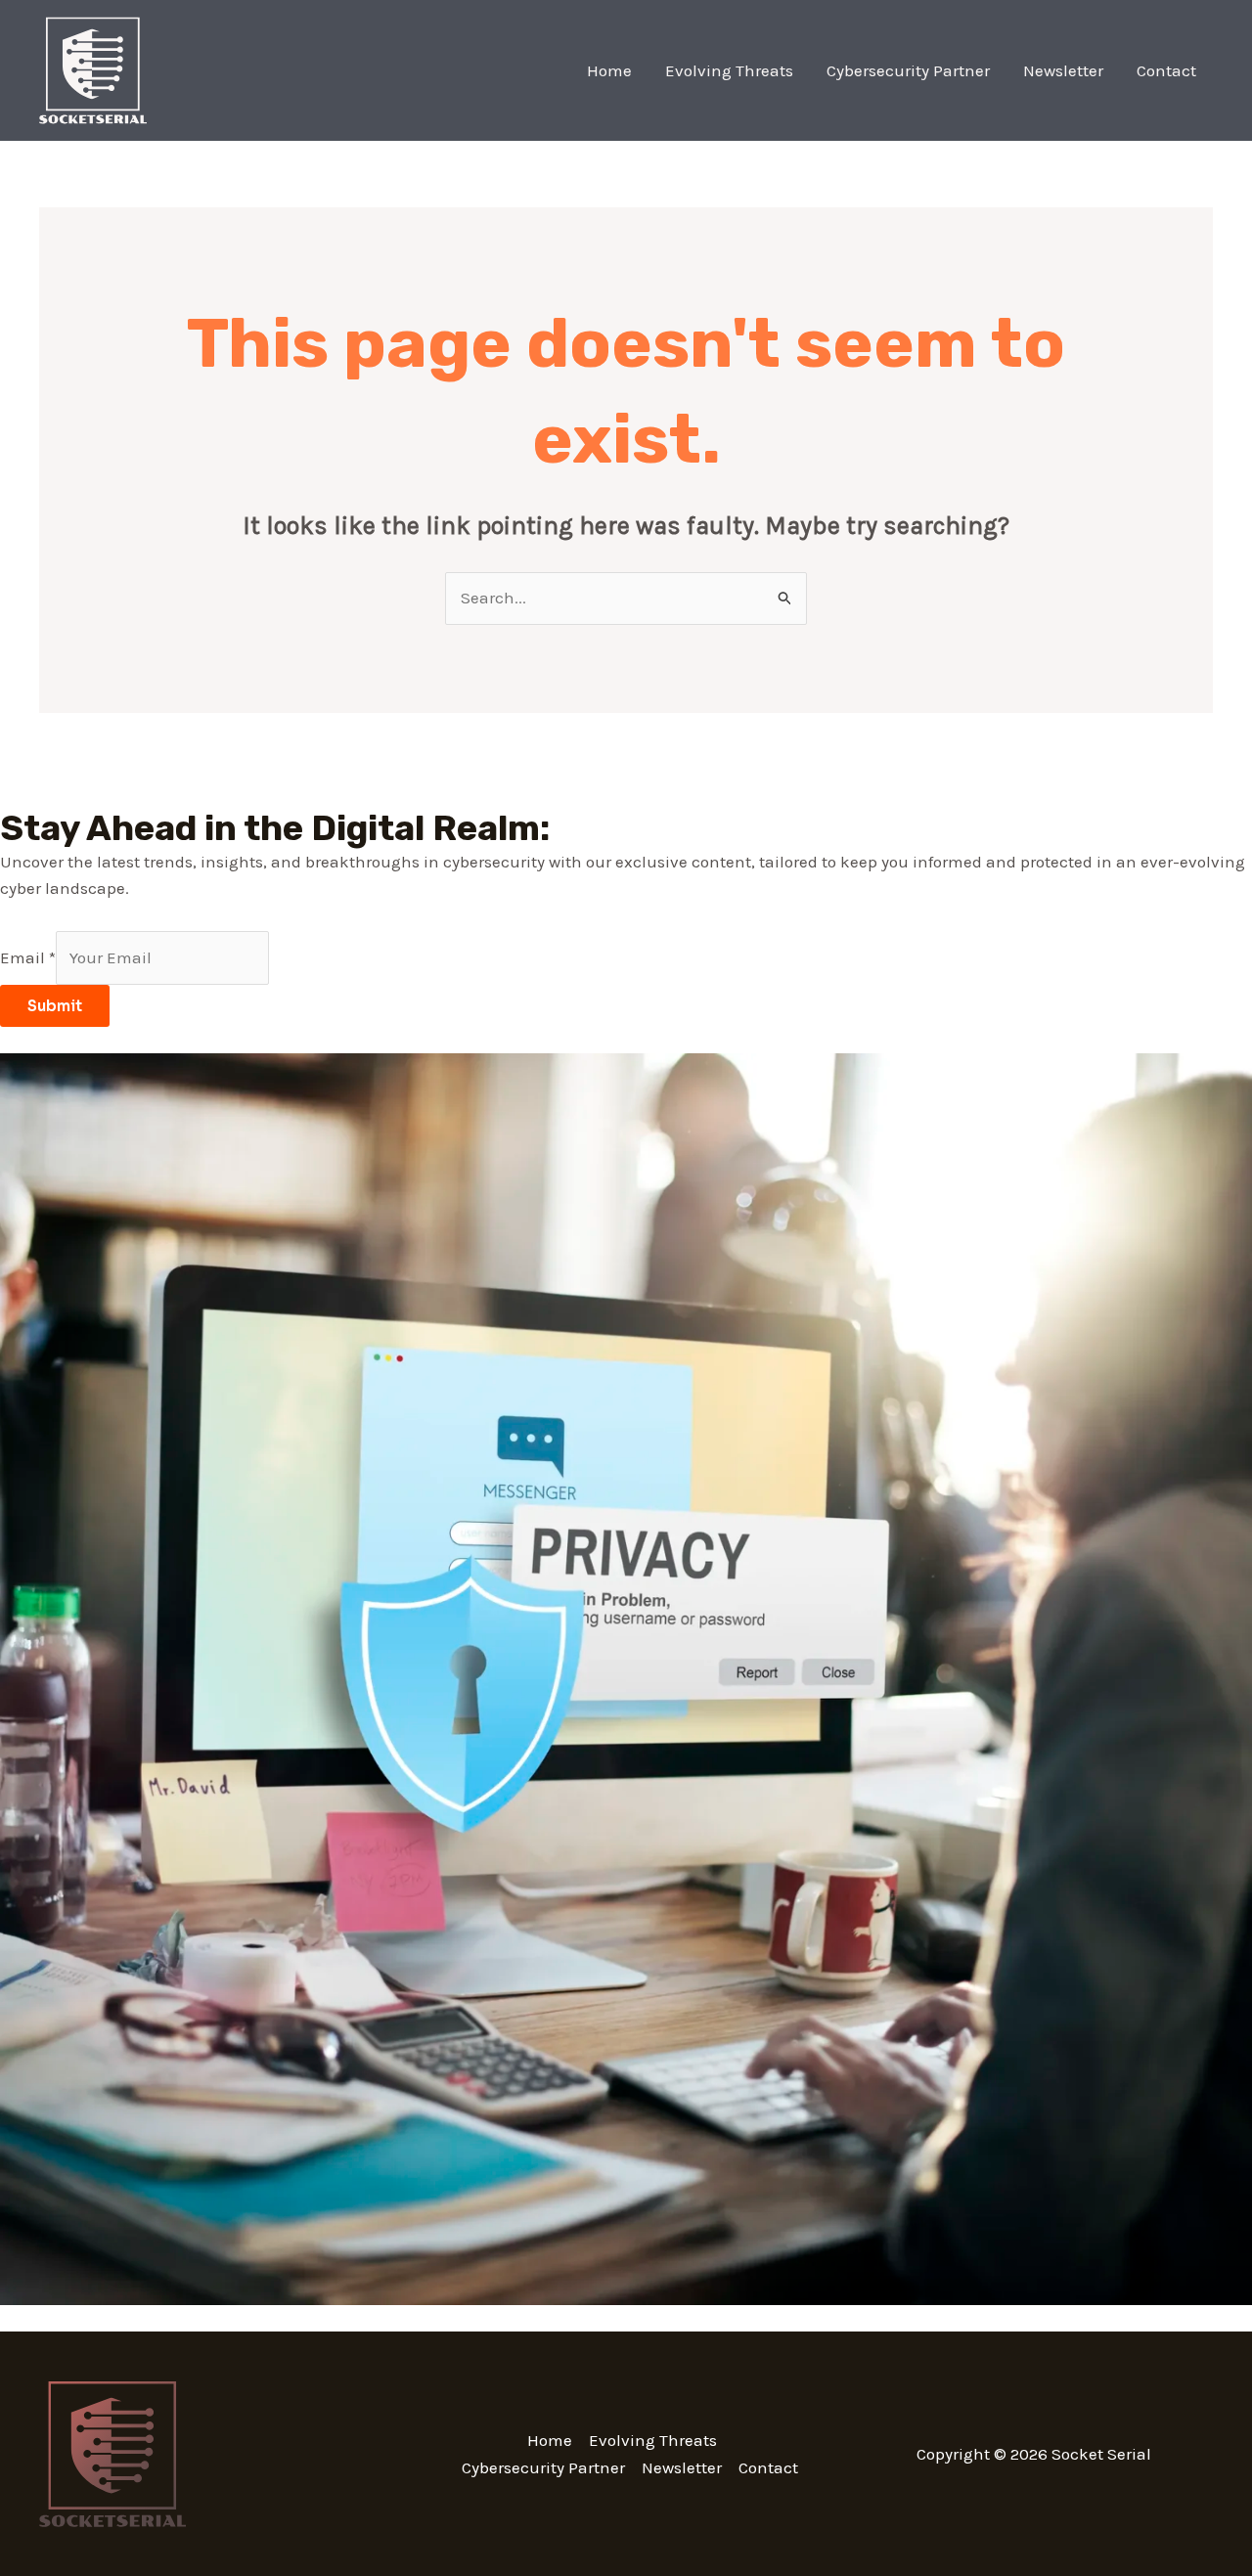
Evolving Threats (729, 70)
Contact (1166, 70)
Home (609, 70)
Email (28, 957)
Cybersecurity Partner (908, 70)
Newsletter (1063, 70)
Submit (55, 1006)
